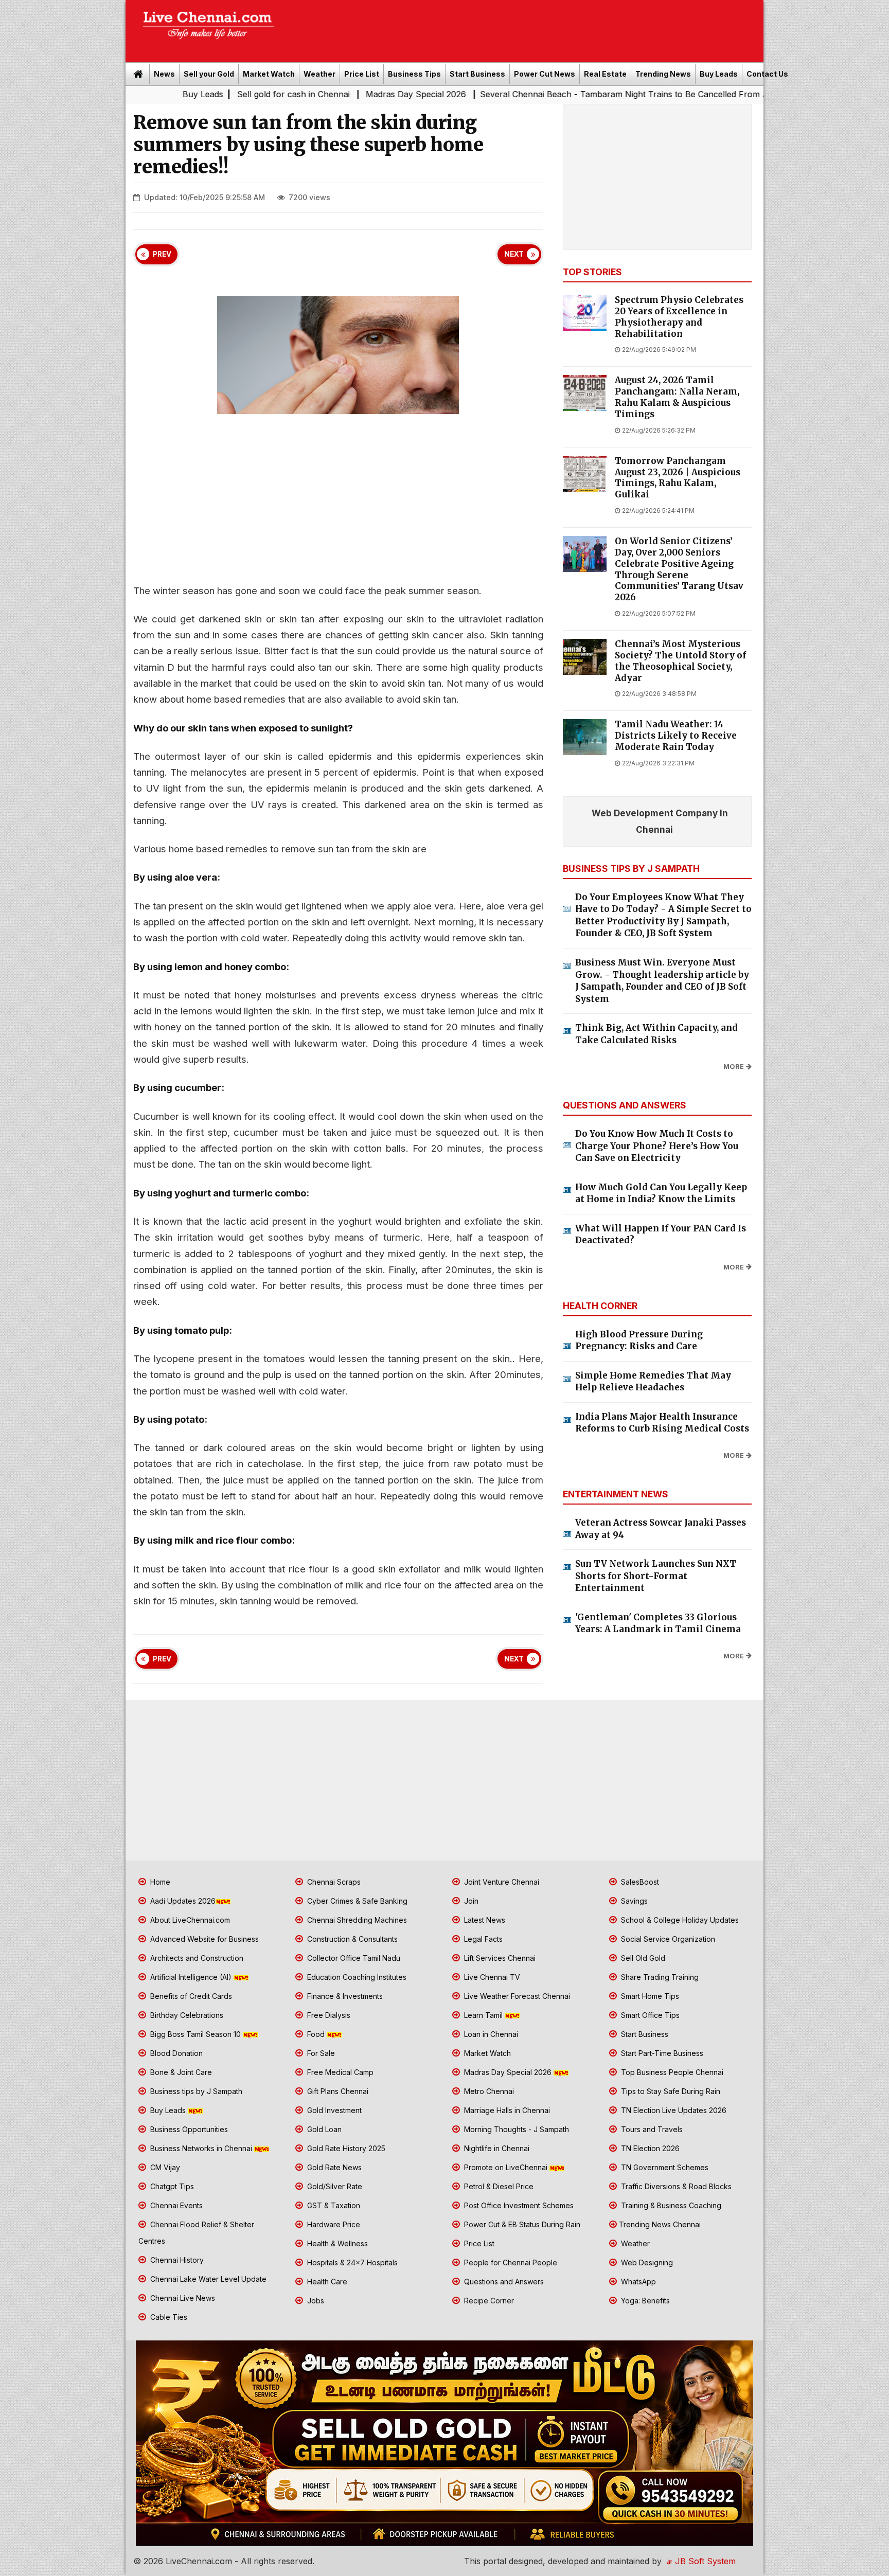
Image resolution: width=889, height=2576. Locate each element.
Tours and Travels (651, 2129)
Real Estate (605, 74)
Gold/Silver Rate (334, 2186)
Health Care (326, 2282)
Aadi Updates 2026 (182, 1901)
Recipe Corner (488, 2301)
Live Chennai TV (491, 1977)
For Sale (320, 2053)
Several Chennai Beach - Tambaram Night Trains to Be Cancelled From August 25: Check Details (554, 94)
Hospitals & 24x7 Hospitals (351, 2262)
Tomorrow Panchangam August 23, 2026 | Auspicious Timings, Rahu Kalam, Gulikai (678, 478)
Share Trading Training (659, 1977)
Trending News (663, 74)
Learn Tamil (483, 2015)
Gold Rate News (333, 2167)
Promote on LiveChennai (506, 2167)
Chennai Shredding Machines (356, 1920)
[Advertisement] (524, 28)
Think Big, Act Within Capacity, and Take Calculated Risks (656, 1034)
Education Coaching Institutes (356, 1977)
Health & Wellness (336, 2243)
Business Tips (414, 74)
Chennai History (176, 2260)
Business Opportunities (188, 2129)
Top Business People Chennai (671, 2072)
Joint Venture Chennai (501, 1882)
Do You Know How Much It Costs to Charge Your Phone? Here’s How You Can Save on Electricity (657, 1146)
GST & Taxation (333, 2205)
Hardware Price (333, 2224)
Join (470, 1901)
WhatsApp (637, 2282)
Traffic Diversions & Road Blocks (675, 2186)
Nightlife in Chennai (496, 2148)
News (164, 74)
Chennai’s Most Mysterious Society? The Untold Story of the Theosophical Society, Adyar (680, 661)
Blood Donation (175, 2053)
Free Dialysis (328, 2015)
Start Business (477, 74)
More (734, 1067)
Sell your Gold (209, 74)
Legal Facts (482, 1939)
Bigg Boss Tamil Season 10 (195, 2034)
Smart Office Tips (649, 2015)
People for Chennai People (510, 2262)
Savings (633, 1901)
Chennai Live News (182, 2298)
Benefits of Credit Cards (190, 1996)
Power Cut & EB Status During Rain (521, 2224)
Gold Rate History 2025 (345, 2148)
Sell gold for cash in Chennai (179, 94)
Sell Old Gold (642, 1958)
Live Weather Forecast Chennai (516, 1996)
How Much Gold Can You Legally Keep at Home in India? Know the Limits (661, 1193)
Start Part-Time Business (661, 2053)
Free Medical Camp (339, 2072)
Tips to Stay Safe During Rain (670, 2091)
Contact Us (767, 74)
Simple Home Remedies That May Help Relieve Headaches (653, 1382)
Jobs (315, 2301)
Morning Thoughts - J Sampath (515, 2129)
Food (316, 2034)
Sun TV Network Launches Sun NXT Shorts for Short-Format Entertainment (656, 1576)
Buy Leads (719, 74)
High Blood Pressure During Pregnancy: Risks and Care (639, 1340)
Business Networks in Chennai (201, 2148)
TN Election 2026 (649, 2148)
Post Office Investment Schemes (518, 2205)
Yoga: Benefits (644, 2301)
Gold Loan (323, 2129)
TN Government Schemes (664, 2167)
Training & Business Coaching (670, 2205)
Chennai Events (175, 2205)
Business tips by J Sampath (195, 2091)
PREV (162, 254)
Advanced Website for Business (203, 1939)
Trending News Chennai (660, 2224)
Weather (319, 74)
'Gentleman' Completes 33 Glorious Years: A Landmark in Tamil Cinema (658, 1623)
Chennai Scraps (333, 1882)
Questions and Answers (503, 2282)
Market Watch (269, 74)
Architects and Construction (196, 1958)
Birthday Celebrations (186, 2015)
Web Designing (646, 2262)
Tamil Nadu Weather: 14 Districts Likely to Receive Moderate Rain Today (676, 736)
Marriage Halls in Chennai (506, 2110)
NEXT (514, 254)
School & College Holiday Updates (679, 1920)
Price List (362, 74)
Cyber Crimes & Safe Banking (356, 1901)
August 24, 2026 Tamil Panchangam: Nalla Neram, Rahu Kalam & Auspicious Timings (677, 397)
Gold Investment (333, 2110)
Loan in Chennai (490, 2034)
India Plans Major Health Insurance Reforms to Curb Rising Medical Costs (662, 1423)
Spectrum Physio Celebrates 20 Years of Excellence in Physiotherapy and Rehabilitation (679, 317)
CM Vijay (164, 2167)
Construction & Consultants (351, 1939)
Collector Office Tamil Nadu (353, 1958)
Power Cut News (545, 74)
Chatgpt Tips (171, 2186)
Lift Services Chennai (499, 1958)
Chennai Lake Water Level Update (207, 2279)
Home (159, 1882)
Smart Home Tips (649, 1996)
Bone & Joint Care (180, 2072)
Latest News (484, 1920)
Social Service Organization (667, 1939)
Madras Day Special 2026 (301, 94)
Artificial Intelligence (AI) (191, 1977)
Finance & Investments (344, 1996)
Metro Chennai (488, 2091)
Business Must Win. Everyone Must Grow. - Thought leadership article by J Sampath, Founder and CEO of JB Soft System (662, 981)
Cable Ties (168, 2317)
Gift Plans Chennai (337, 2091)
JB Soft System (704, 2561)
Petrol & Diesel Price (498, 2186)
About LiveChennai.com (189, 1920)
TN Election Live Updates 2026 (673, 2110)
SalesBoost (639, 1882)
